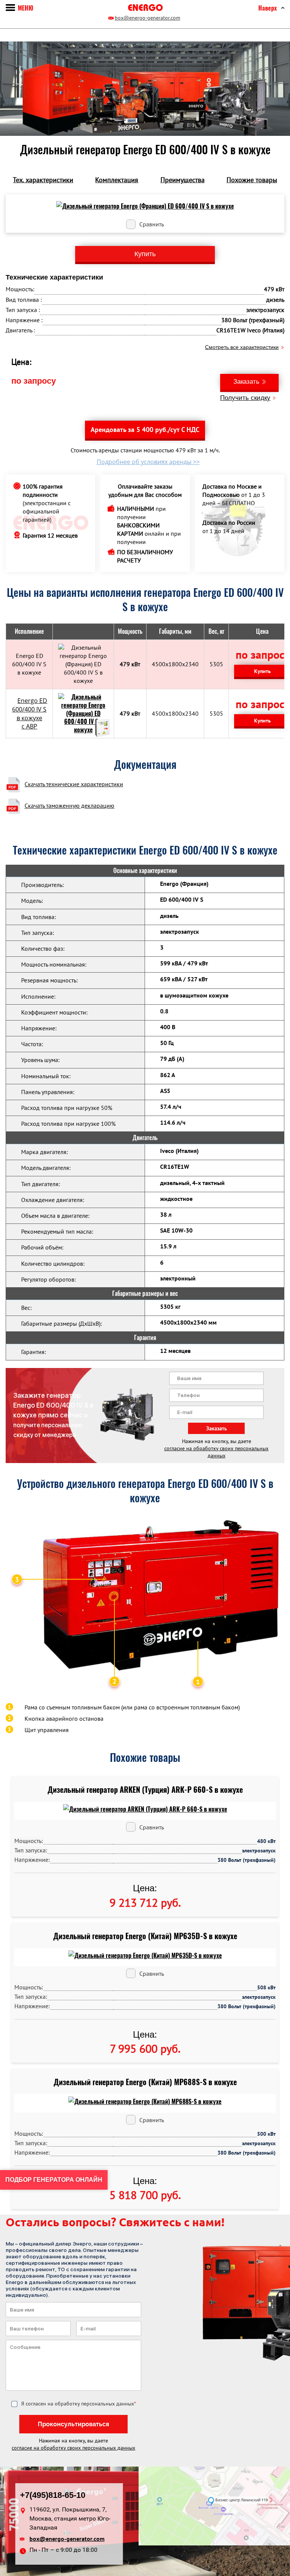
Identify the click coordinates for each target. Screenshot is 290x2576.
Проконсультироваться (73, 2424)
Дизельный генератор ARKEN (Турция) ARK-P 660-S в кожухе (145, 1790)
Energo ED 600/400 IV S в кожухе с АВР (30, 714)
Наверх (268, 8)
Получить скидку (245, 398)
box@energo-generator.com (147, 18)
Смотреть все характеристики (242, 347)
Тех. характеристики (43, 180)
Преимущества (183, 180)
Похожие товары (252, 180)
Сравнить (152, 224)
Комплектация (117, 180)
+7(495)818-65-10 (53, 2495)
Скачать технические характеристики (74, 784)
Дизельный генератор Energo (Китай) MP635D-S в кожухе (145, 1936)
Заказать (246, 382)
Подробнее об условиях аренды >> (148, 462)
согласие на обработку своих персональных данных (216, 1452)
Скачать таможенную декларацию (69, 805)
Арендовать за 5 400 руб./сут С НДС (145, 430)
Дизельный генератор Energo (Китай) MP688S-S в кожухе (145, 2082)
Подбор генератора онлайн (54, 2180)
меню (25, 8)
